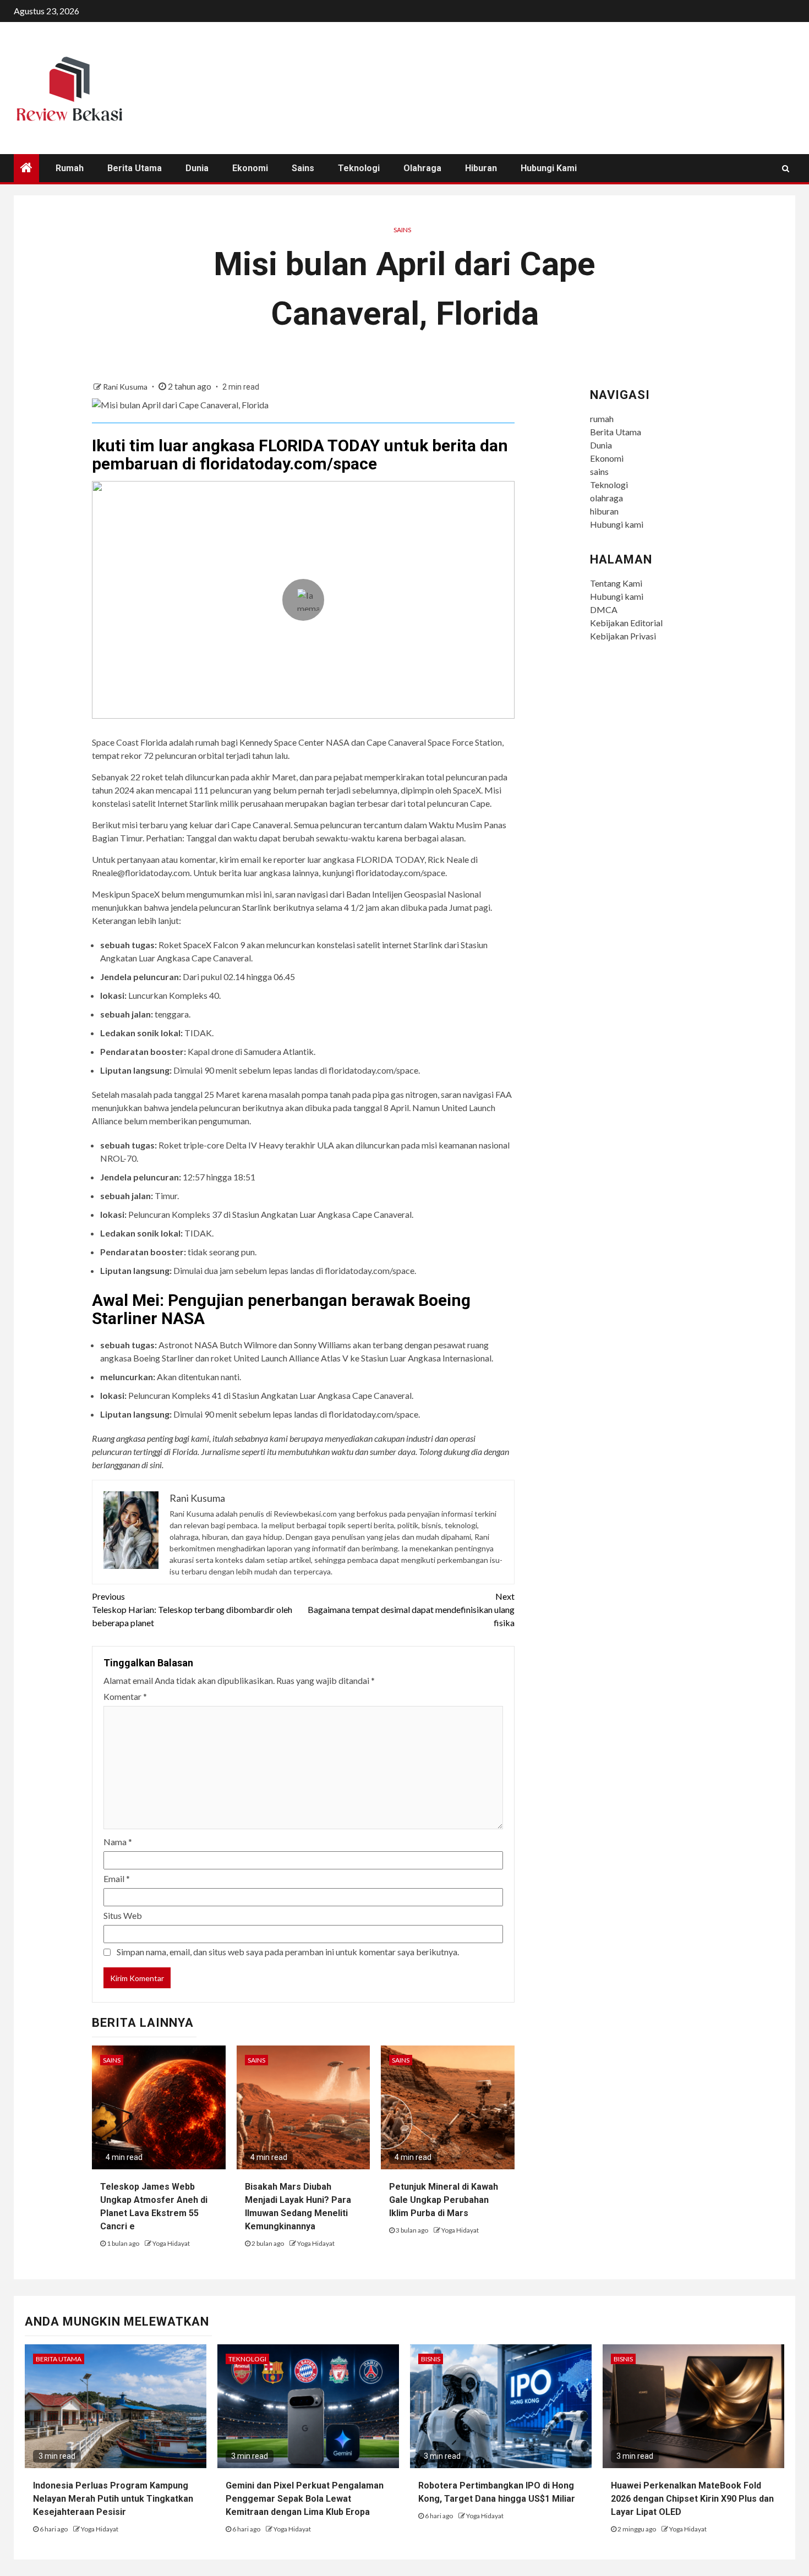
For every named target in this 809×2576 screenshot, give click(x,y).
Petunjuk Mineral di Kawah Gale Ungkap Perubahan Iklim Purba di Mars (444, 2200)
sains (303, 168)
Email (117, 1878)
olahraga (422, 168)
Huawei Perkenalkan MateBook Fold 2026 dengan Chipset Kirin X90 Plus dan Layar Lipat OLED (692, 2499)
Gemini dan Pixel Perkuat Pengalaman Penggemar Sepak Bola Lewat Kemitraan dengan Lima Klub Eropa (305, 2499)
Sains (402, 230)
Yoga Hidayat (171, 2243)
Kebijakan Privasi (623, 636)
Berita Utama (135, 168)
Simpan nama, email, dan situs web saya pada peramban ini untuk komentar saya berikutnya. (288, 1952)
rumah (70, 168)
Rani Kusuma (126, 387)
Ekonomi (250, 168)
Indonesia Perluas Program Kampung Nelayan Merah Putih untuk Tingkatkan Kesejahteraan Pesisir (113, 2499)
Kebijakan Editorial (626, 623)
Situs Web (123, 1915)
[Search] (786, 168)
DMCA (604, 609)
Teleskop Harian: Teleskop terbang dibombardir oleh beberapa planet (192, 1609)
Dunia (197, 168)
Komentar (125, 1696)
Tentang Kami (616, 583)
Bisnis (431, 2359)
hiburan (481, 168)
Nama (118, 1842)
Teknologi (359, 168)
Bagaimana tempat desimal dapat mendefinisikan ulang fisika (411, 1609)
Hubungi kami (549, 168)
